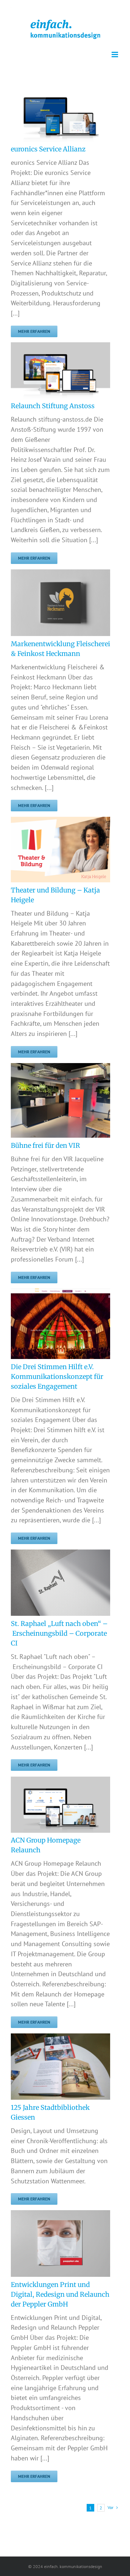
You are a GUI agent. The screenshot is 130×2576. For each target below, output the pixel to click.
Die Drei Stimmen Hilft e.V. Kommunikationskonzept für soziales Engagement (57, 1377)
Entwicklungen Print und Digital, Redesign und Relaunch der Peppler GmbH (60, 2294)
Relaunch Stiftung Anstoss (53, 406)
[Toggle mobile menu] (115, 55)
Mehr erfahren (34, 331)
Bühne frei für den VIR (45, 1145)
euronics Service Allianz (48, 149)
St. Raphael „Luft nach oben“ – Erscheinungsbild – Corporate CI (59, 1633)
